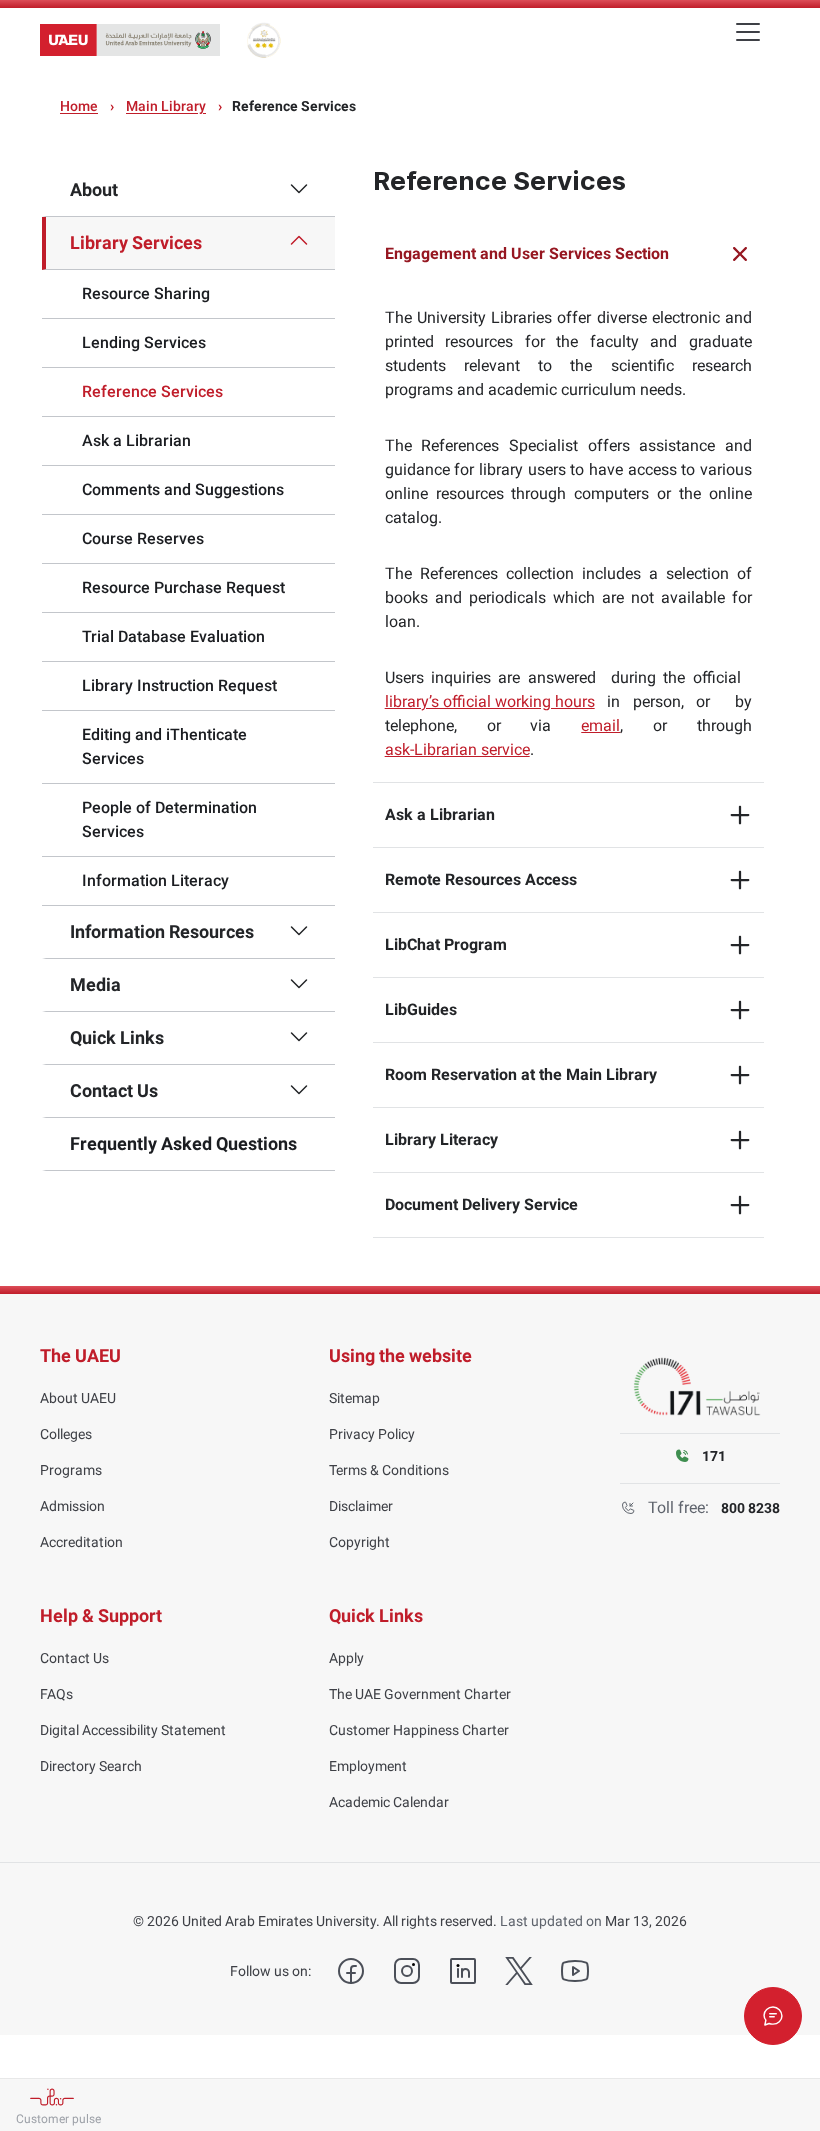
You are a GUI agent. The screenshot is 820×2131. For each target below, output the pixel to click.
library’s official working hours (490, 701)
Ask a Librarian (136, 440)
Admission (72, 1506)
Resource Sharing (146, 293)
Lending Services (144, 342)
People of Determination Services (169, 819)
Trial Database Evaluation (173, 636)
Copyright (359, 1542)
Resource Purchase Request (183, 587)
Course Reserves (143, 538)
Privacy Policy (372, 1434)
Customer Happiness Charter (419, 1730)
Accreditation (81, 1542)
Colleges (66, 1434)
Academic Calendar (389, 1802)
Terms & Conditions (389, 1470)
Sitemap (354, 1398)
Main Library (166, 106)
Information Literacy (155, 880)
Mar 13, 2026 (646, 1921)
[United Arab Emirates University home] (130, 40)
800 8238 (750, 1508)
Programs (71, 1470)
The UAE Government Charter (420, 1694)
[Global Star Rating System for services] (263, 40)
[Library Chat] (773, 2016)
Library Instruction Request (179, 685)
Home (79, 106)
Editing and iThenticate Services (164, 746)
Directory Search (91, 1766)
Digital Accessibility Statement (133, 1730)
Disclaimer (361, 1506)
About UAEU (78, 1398)
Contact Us (74, 1658)
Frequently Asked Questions (183, 1143)
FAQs (56, 1694)
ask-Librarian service (457, 749)
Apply (346, 1658)
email (600, 725)
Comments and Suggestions (183, 489)
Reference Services (152, 391)
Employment (368, 1766)
